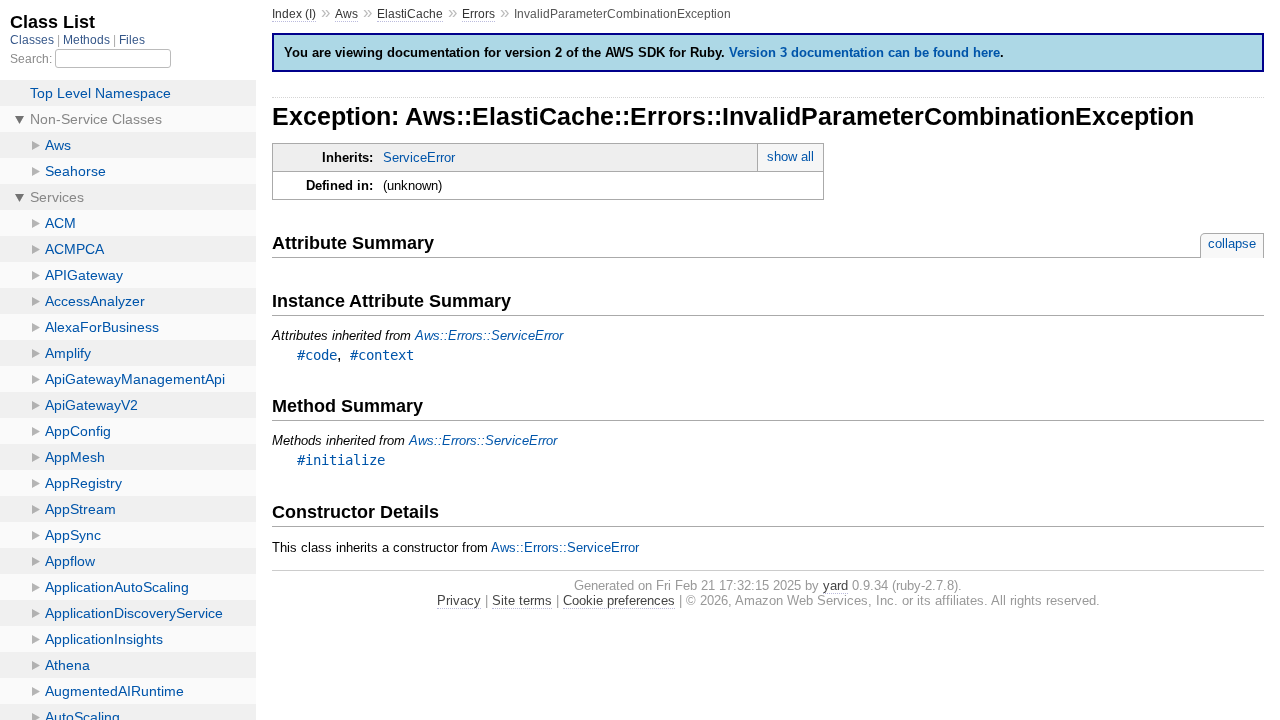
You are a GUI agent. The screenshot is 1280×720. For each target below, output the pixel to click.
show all (790, 156)
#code (317, 355)
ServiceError (419, 157)
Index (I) (294, 14)
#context (382, 355)
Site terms (522, 600)
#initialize (341, 460)
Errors (478, 14)
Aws (346, 14)
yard (835, 585)
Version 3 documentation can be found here (864, 52)
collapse (1232, 243)
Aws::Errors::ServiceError (489, 335)
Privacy (459, 600)
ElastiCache (410, 14)
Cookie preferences (619, 600)
